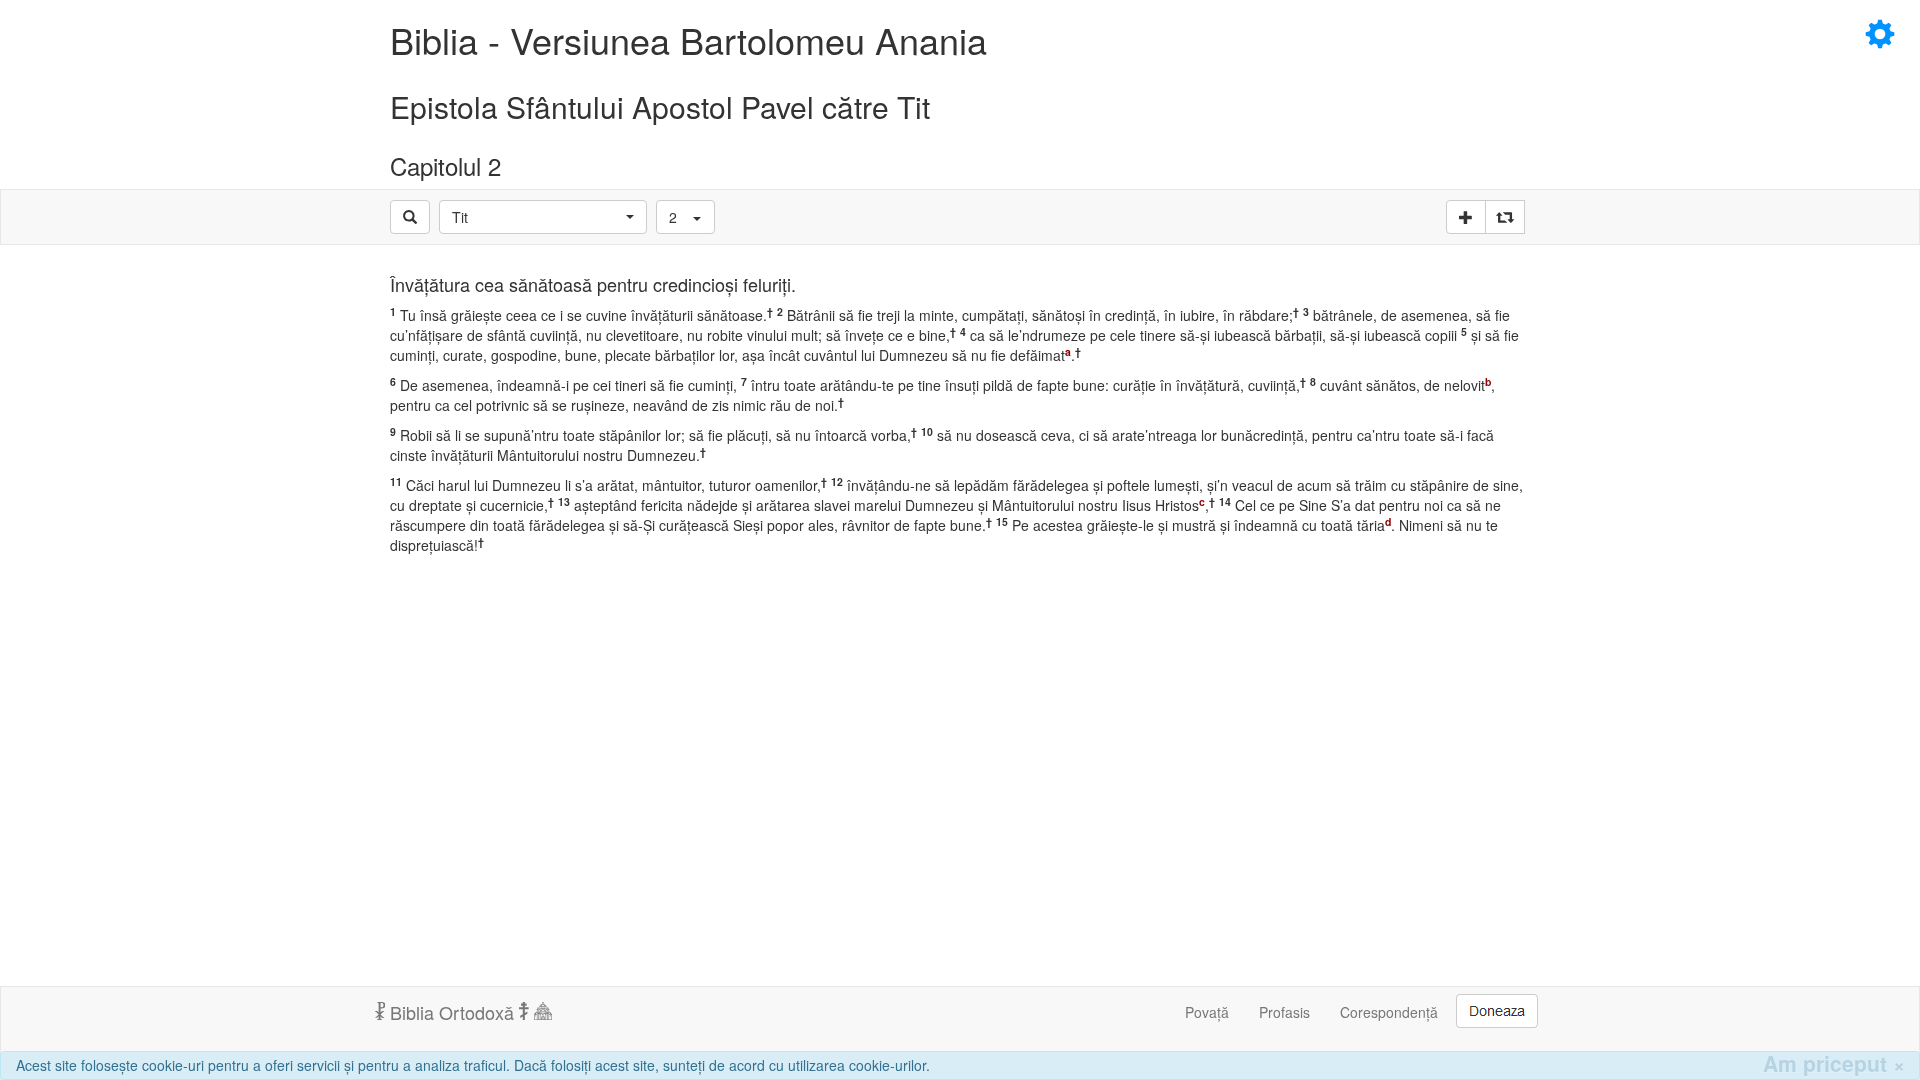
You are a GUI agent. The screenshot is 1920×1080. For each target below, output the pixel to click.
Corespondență (1389, 1012)
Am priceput (1834, 1063)
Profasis (1284, 1012)
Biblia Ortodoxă (452, 1012)
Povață (1207, 1012)
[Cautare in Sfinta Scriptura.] (410, 217)
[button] (543, 217)
